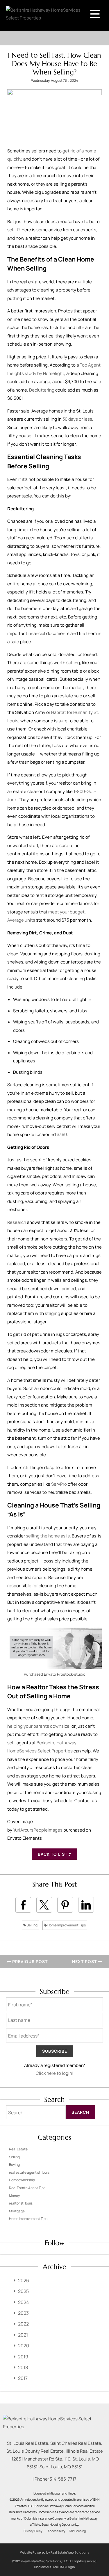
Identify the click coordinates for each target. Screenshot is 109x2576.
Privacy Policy (33, 2531)
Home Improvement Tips (66, 1925)
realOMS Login (64, 2567)
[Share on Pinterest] (65, 1905)
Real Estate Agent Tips (27, 2188)
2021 (23, 2335)
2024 (23, 2302)
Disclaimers (43, 2567)
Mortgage (17, 2211)
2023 (23, 2313)
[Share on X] (44, 1905)
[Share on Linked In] (86, 1905)
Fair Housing (77, 2531)
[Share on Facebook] (23, 1905)
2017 (23, 2378)
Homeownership (22, 2180)
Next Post (85, 1961)
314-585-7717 (63, 2479)
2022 (23, 2324)
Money (14, 2196)
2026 (24, 2280)
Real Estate (18, 2149)
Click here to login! (55, 2073)
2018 (23, 2367)
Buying (14, 2165)
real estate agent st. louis (29, 2172)
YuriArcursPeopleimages (38, 1830)
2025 (23, 2291)
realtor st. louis (21, 2203)
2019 (23, 2357)
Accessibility (57, 2531)
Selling (32, 1925)
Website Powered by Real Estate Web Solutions (55, 2552)
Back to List (53, 1854)
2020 (24, 2346)
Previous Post (29, 1961)
